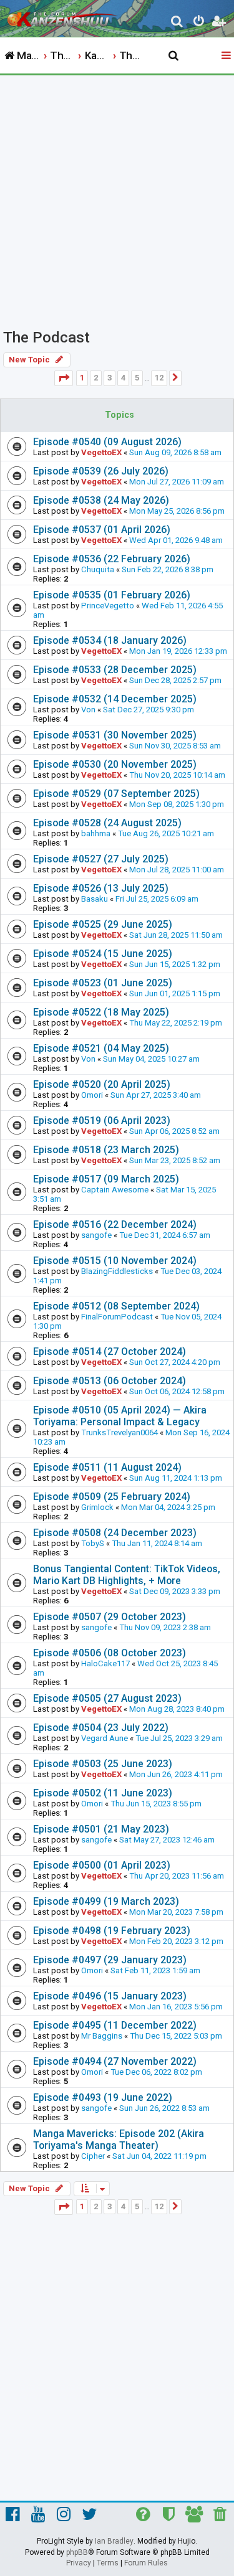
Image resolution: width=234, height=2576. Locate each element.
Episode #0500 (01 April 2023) (102, 1865)
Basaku (95, 899)
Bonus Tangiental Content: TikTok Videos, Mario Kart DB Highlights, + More (127, 1575)
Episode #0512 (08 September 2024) (116, 1306)
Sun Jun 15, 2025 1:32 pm (175, 964)
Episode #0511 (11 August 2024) (107, 1467)
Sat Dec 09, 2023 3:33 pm (175, 1591)
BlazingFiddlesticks (117, 1271)
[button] (64, 378)
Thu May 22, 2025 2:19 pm (176, 1023)
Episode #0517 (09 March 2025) (106, 1179)
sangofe (96, 1235)
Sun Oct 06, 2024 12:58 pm (177, 1391)
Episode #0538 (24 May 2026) (101, 500)
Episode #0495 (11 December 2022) (115, 2025)
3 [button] (110, 378)
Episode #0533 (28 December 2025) (115, 670)
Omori (92, 1095)
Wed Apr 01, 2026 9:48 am (176, 540)
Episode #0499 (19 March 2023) (106, 1901)
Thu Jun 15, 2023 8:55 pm (156, 1804)
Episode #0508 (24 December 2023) (115, 1533)
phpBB (77, 2552)
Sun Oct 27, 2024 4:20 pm (175, 1362)
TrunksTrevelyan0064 (119, 1432)
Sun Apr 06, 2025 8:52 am (174, 1131)
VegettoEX (101, 452)
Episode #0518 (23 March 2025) (106, 1150)
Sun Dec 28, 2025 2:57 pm (175, 680)
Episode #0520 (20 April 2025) (102, 1084)
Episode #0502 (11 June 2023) (103, 1793)
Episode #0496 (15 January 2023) (110, 1996)
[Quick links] (227, 56)
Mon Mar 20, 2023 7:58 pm (176, 1912)
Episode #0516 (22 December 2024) (115, 1224)
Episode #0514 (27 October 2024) (110, 1352)
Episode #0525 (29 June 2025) (103, 924)
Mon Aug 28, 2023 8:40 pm (177, 1709)
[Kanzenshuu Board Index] (63, 16)
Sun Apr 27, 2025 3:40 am (156, 1095)
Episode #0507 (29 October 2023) (110, 1617)
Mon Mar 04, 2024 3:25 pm (168, 1507)
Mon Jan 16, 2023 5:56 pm (176, 2007)
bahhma (96, 833)
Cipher (93, 2156)
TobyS (93, 1543)
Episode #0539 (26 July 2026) (101, 471)
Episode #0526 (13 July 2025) (101, 888)
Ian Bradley (114, 2541)
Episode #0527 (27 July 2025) (101, 859)
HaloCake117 (105, 1663)
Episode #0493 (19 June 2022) (103, 2097)
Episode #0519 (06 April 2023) (102, 1121)
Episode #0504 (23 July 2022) (101, 1728)
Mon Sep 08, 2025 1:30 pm (177, 804)
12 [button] (159, 378)
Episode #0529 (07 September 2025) (116, 794)
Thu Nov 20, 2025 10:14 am (177, 775)
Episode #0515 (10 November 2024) (115, 1261)
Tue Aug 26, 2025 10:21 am (166, 833)
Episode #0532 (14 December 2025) (115, 699)
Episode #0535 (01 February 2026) (112, 595)
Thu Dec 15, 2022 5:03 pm (176, 2036)
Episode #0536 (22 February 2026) (112, 559)
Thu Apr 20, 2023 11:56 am (177, 1876)
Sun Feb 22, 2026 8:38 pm (168, 569)
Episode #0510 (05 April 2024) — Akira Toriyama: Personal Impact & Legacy (120, 1416)
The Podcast (46, 337)
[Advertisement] (117, 198)
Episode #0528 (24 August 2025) (107, 823)
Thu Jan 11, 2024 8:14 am (157, 1543)
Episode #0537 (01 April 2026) (102, 530)
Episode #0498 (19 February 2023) (112, 1931)
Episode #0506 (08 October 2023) (110, 1653)
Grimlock (97, 1507)
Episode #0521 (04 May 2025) (101, 1048)
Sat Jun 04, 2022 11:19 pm (159, 2156)
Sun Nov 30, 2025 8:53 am (175, 746)
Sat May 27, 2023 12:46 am (167, 1840)
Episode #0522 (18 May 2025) (101, 1012)
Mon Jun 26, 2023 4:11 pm (176, 1774)
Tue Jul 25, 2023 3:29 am (179, 1738)
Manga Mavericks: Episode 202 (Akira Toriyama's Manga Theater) (119, 2140)
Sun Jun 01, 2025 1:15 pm (175, 993)
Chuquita (98, 569)
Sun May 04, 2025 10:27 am (151, 1059)
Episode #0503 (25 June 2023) (103, 1764)
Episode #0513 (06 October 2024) (110, 1381)
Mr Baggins (102, 2036)
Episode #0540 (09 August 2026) (107, 442)
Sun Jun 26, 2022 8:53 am (164, 2108)
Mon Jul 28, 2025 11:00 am (177, 870)
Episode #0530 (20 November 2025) (115, 764)
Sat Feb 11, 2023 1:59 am (155, 1970)
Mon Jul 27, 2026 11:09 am (177, 482)
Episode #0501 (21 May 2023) (101, 1829)
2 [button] (96, 378)
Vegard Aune (105, 1738)
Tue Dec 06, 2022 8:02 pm (156, 2072)
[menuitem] (178, 23)
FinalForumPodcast (117, 1317)
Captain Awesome (115, 1190)
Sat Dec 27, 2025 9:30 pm (149, 710)
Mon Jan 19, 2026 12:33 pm (178, 651)
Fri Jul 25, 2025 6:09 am (157, 899)
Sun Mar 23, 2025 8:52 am (175, 1160)
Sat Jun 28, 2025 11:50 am (176, 935)
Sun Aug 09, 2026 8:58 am (175, 452)
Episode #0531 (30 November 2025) (115, 735)
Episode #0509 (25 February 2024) (112, 1497)
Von (88, 710)
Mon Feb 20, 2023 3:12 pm (176, 1941)
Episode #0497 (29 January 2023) (110, 1960)
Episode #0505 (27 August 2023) (107, 1698)
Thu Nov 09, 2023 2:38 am (165, 1627)
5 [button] (137, 378)
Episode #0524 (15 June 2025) (103, 954)
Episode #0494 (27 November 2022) (115, 2061)
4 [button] (123, 378)
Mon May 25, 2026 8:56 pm (177, 511)
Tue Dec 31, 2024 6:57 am (165, 1235)
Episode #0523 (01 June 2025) (103, 983)
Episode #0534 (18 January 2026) (110, 640)
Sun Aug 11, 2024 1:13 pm (176, 1478)
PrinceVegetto (108, 606)
